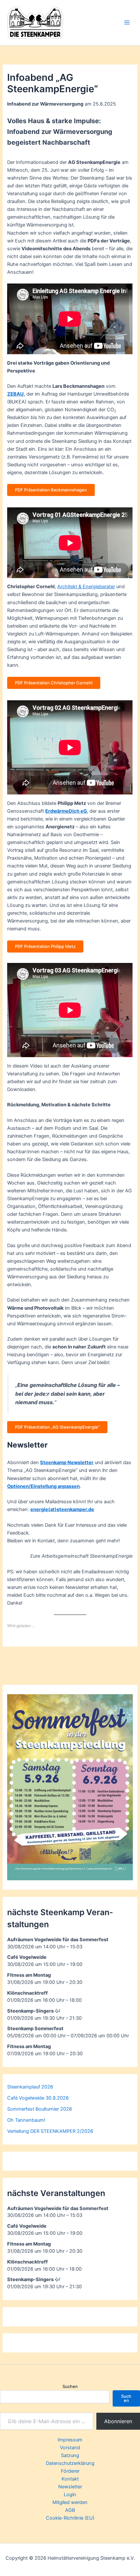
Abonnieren (118, 2421)
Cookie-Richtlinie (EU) (70, 2518)
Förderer (70, 2471)
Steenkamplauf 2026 (30, 2087)
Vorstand (70, 2448)
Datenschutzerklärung (70, 2463)
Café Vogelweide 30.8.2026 (38, 2098)
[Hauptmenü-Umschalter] (127, 22)
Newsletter (70, 2487)
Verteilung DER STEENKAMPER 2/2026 (50, 2131)
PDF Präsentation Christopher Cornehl (54, 683)
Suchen (70, 2386)
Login (70, 2495)
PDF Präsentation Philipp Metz (45, 946)
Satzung (70, 2455)
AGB (70, 2510)
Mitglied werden (70, 2502)
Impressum (70, 2440)
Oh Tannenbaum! (26, 2120)
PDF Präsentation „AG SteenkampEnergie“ (57, 1427)
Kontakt (70, 2479)
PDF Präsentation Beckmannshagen (51, 490)
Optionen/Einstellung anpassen (43, 1486)
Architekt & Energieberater (86, 587)
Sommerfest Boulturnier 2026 (40, 2109)
